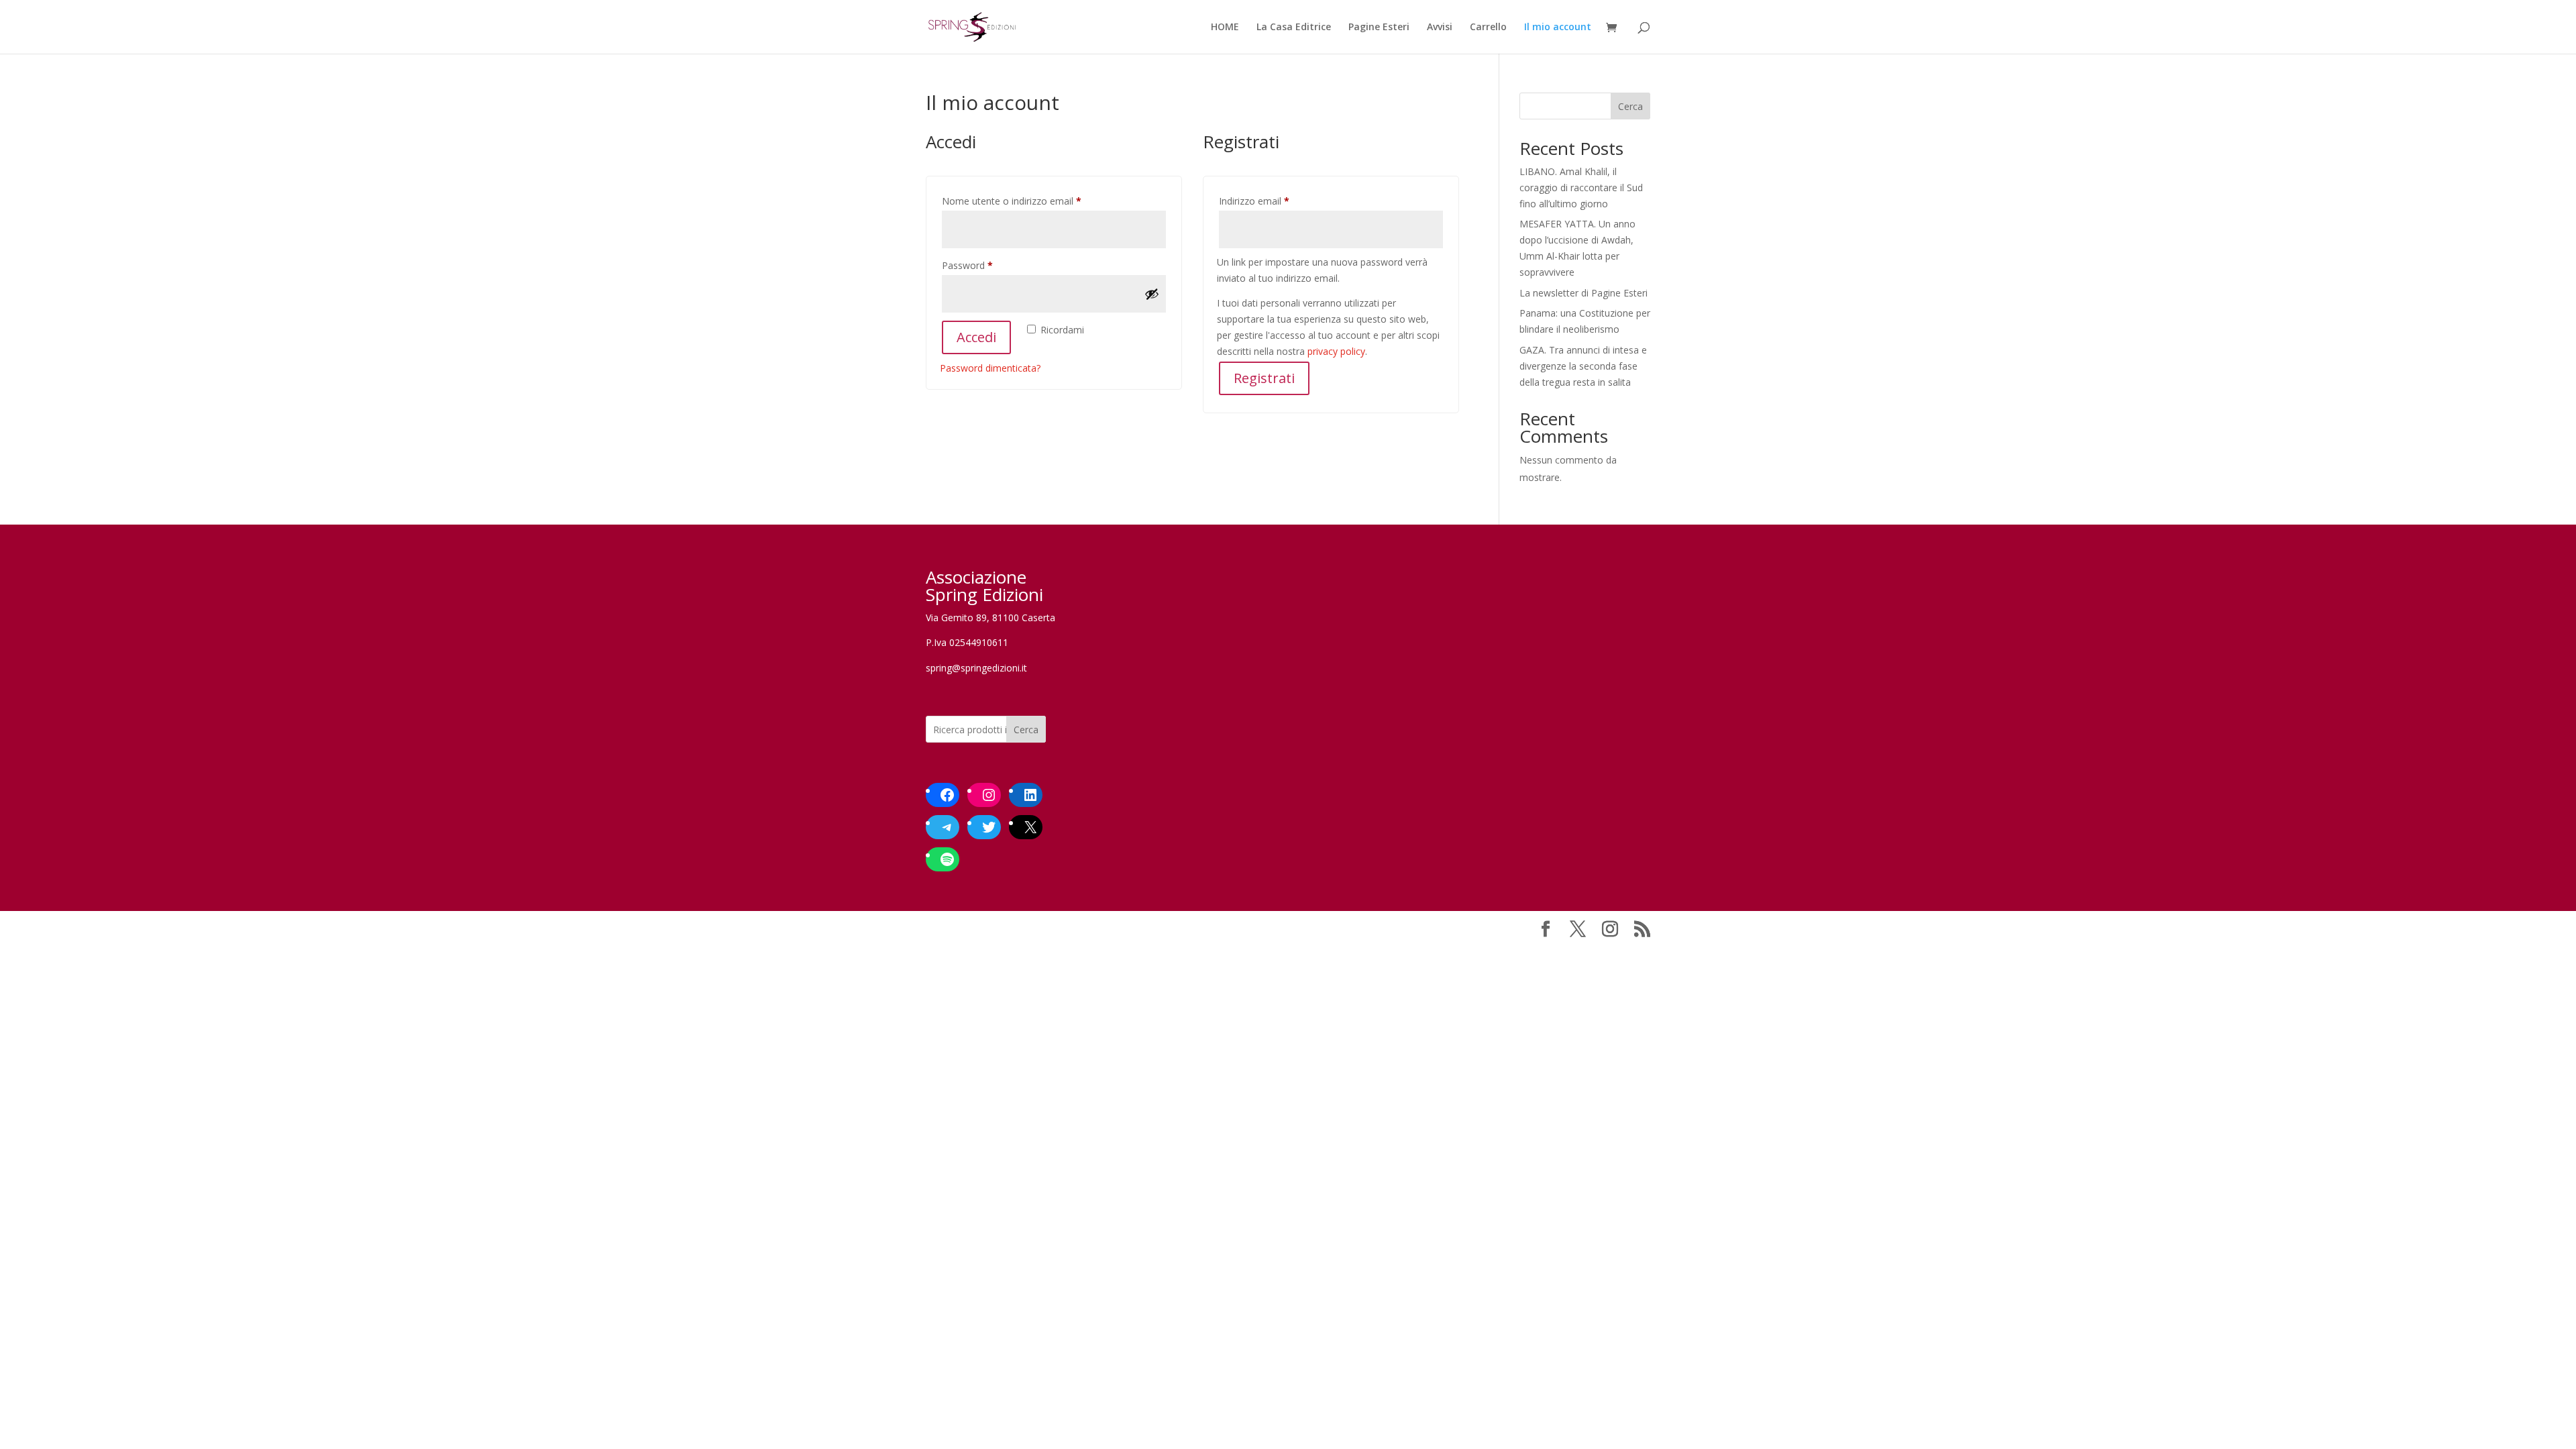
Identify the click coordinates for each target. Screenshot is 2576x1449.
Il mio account (1558, 28)
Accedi (976, 337)
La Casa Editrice (1294, 28)
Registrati (1264, 378)
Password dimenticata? (990, 368)
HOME (1225, 28)
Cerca (1630, 106)
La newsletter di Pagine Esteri (1584, 293)
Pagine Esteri (1379, 28)
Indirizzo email (1274, 201)
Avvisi (1440, 28)
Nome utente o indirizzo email (1031, 201)
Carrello (1488, 28)
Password (987, 265)
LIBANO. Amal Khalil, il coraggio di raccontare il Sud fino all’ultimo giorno (1581, 187)
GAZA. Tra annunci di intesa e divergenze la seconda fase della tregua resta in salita (1583, 366)
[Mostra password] (1152, 294)
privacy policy (1336, 351)
